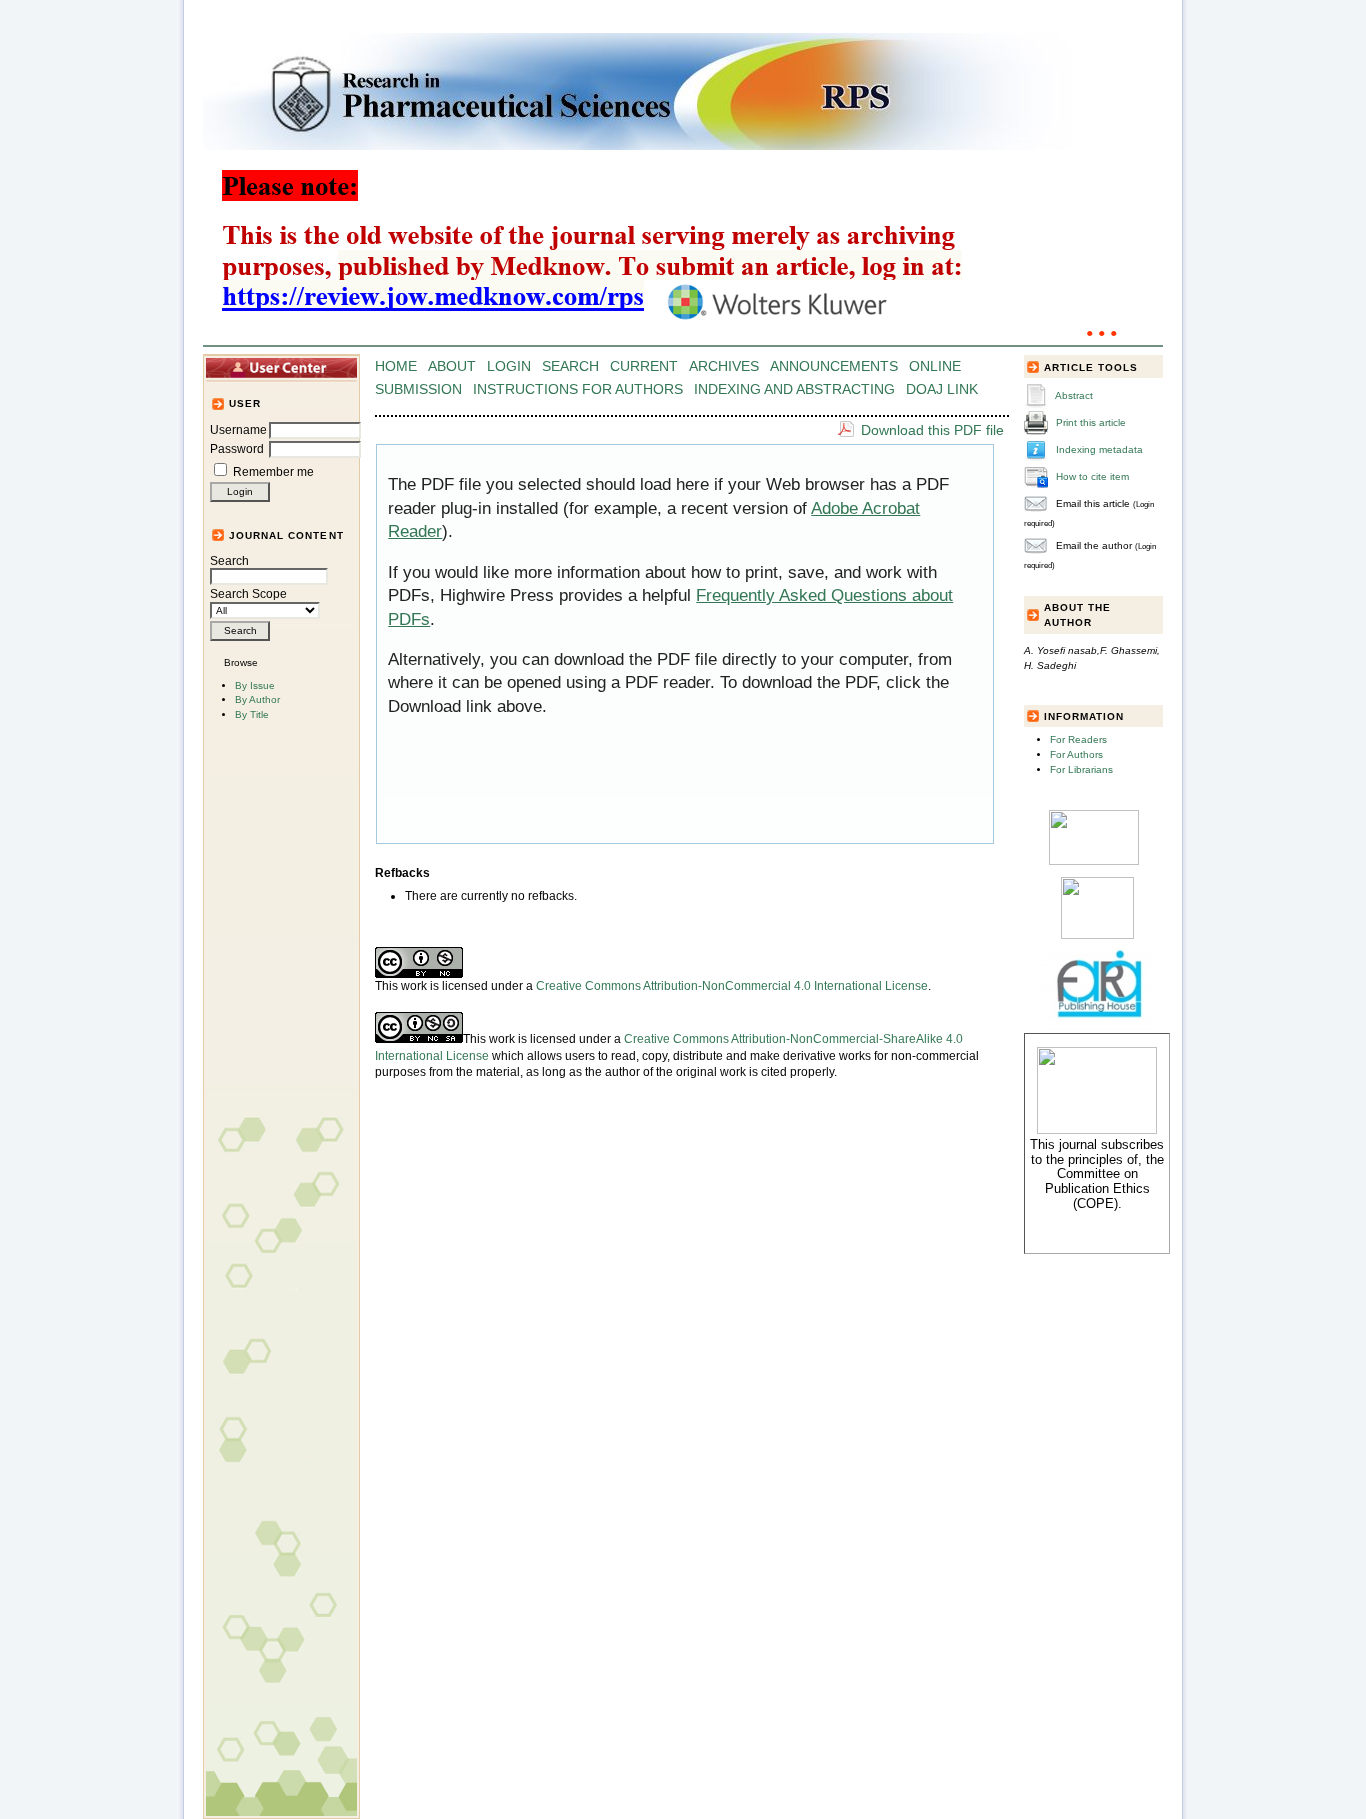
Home (396, 366)
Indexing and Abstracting (794, 389)
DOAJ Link (942, 389)
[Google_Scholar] (1094, 861)
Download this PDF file (932, 430)
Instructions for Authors (578, 389)
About (452, 366)
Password (237, 449)
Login (509, 366)
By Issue (255, 685)
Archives (724, 366)
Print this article (1091, 422)
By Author (257, 699)
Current (644, 366)
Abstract (1074, 395)
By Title (252, 714)
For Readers (1078, 739)
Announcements (834, 366)
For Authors (1076, 754)
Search (229, 561)
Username (238, 430)
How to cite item (1092, 476)
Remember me (273, 472)
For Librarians (1081, 769)
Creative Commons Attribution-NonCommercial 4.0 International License (732, 986)
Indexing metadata (1099, 449)
